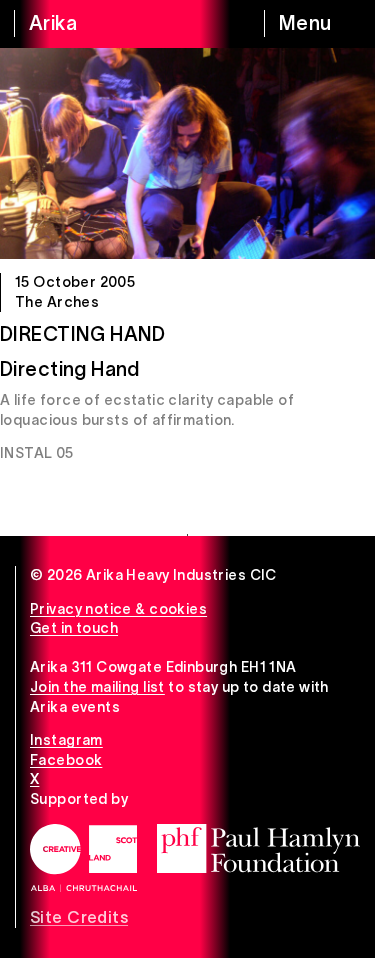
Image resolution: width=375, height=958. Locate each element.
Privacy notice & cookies (118, 609)
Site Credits (79, 917)
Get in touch (74, 628)
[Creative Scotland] (83, 858)
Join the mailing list (97, 687)
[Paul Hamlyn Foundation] (258, 848)
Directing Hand (83, 334)
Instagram (66, 740)
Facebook (66, 760)
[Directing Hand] (187, 153)
